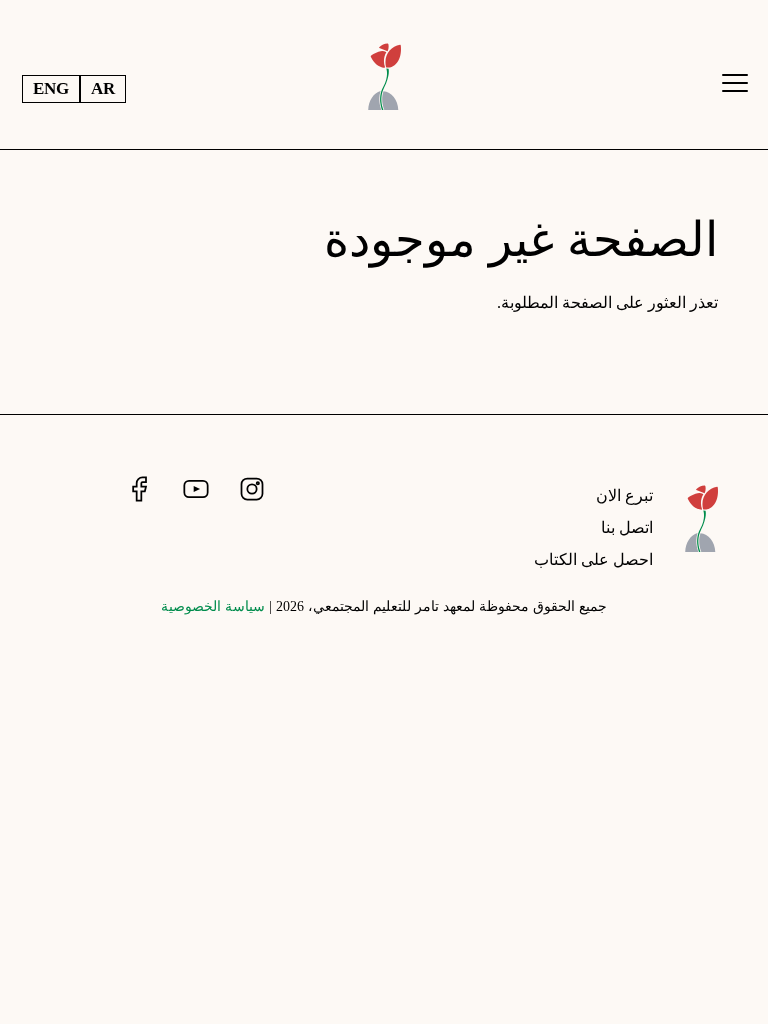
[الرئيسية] (701, 533)
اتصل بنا (627, 527)
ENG (51, 88)
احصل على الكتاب (593, 559)
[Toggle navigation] (735, 83)
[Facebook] (137, 489)
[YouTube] (194, 489)
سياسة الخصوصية (213, 606)
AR (103, 88)
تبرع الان (624, 495)
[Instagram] (250, 489)
